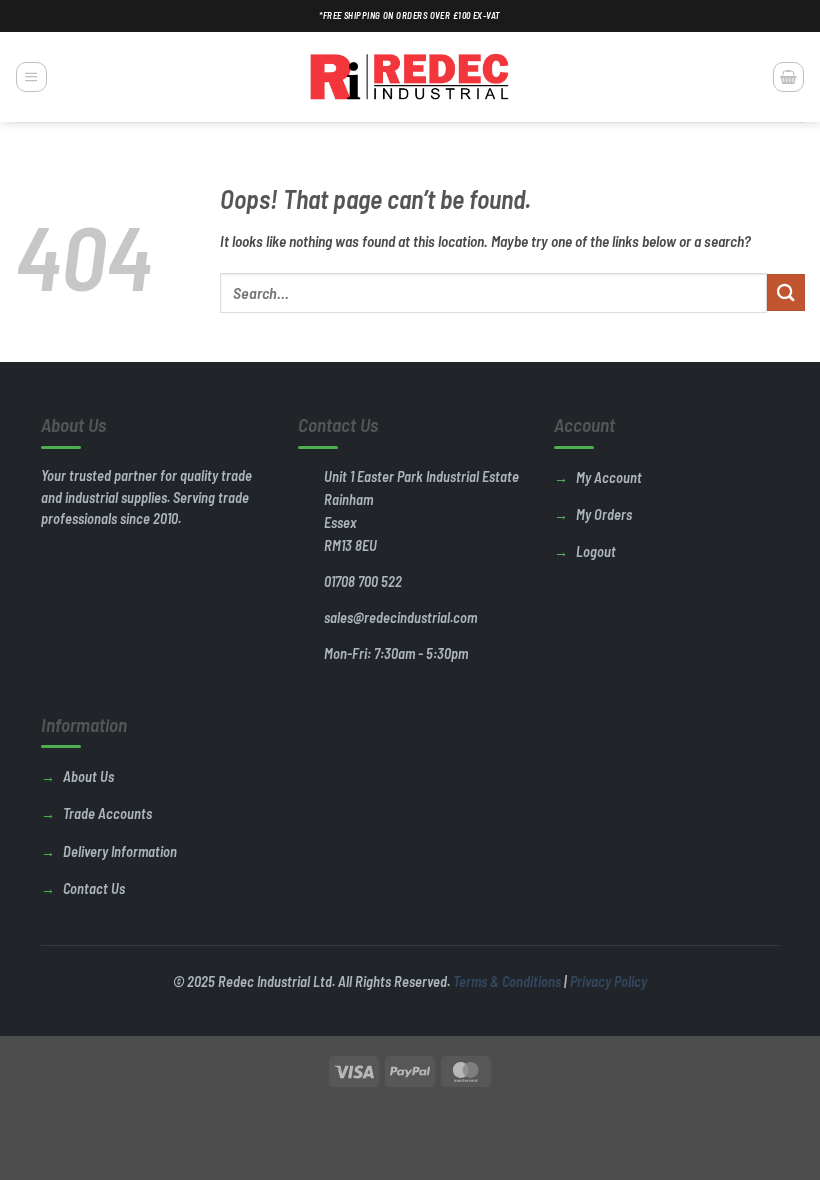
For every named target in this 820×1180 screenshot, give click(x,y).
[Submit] (786, 292)
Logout (596, 551)
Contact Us (94, 888)
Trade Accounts (107, 813)
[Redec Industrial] (410, 77)
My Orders (604, 514)
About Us (88, 776)
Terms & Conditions (507, 981)
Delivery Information (120, 851)
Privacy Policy (608, 981)
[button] (31, 77)
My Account (609, 477)
